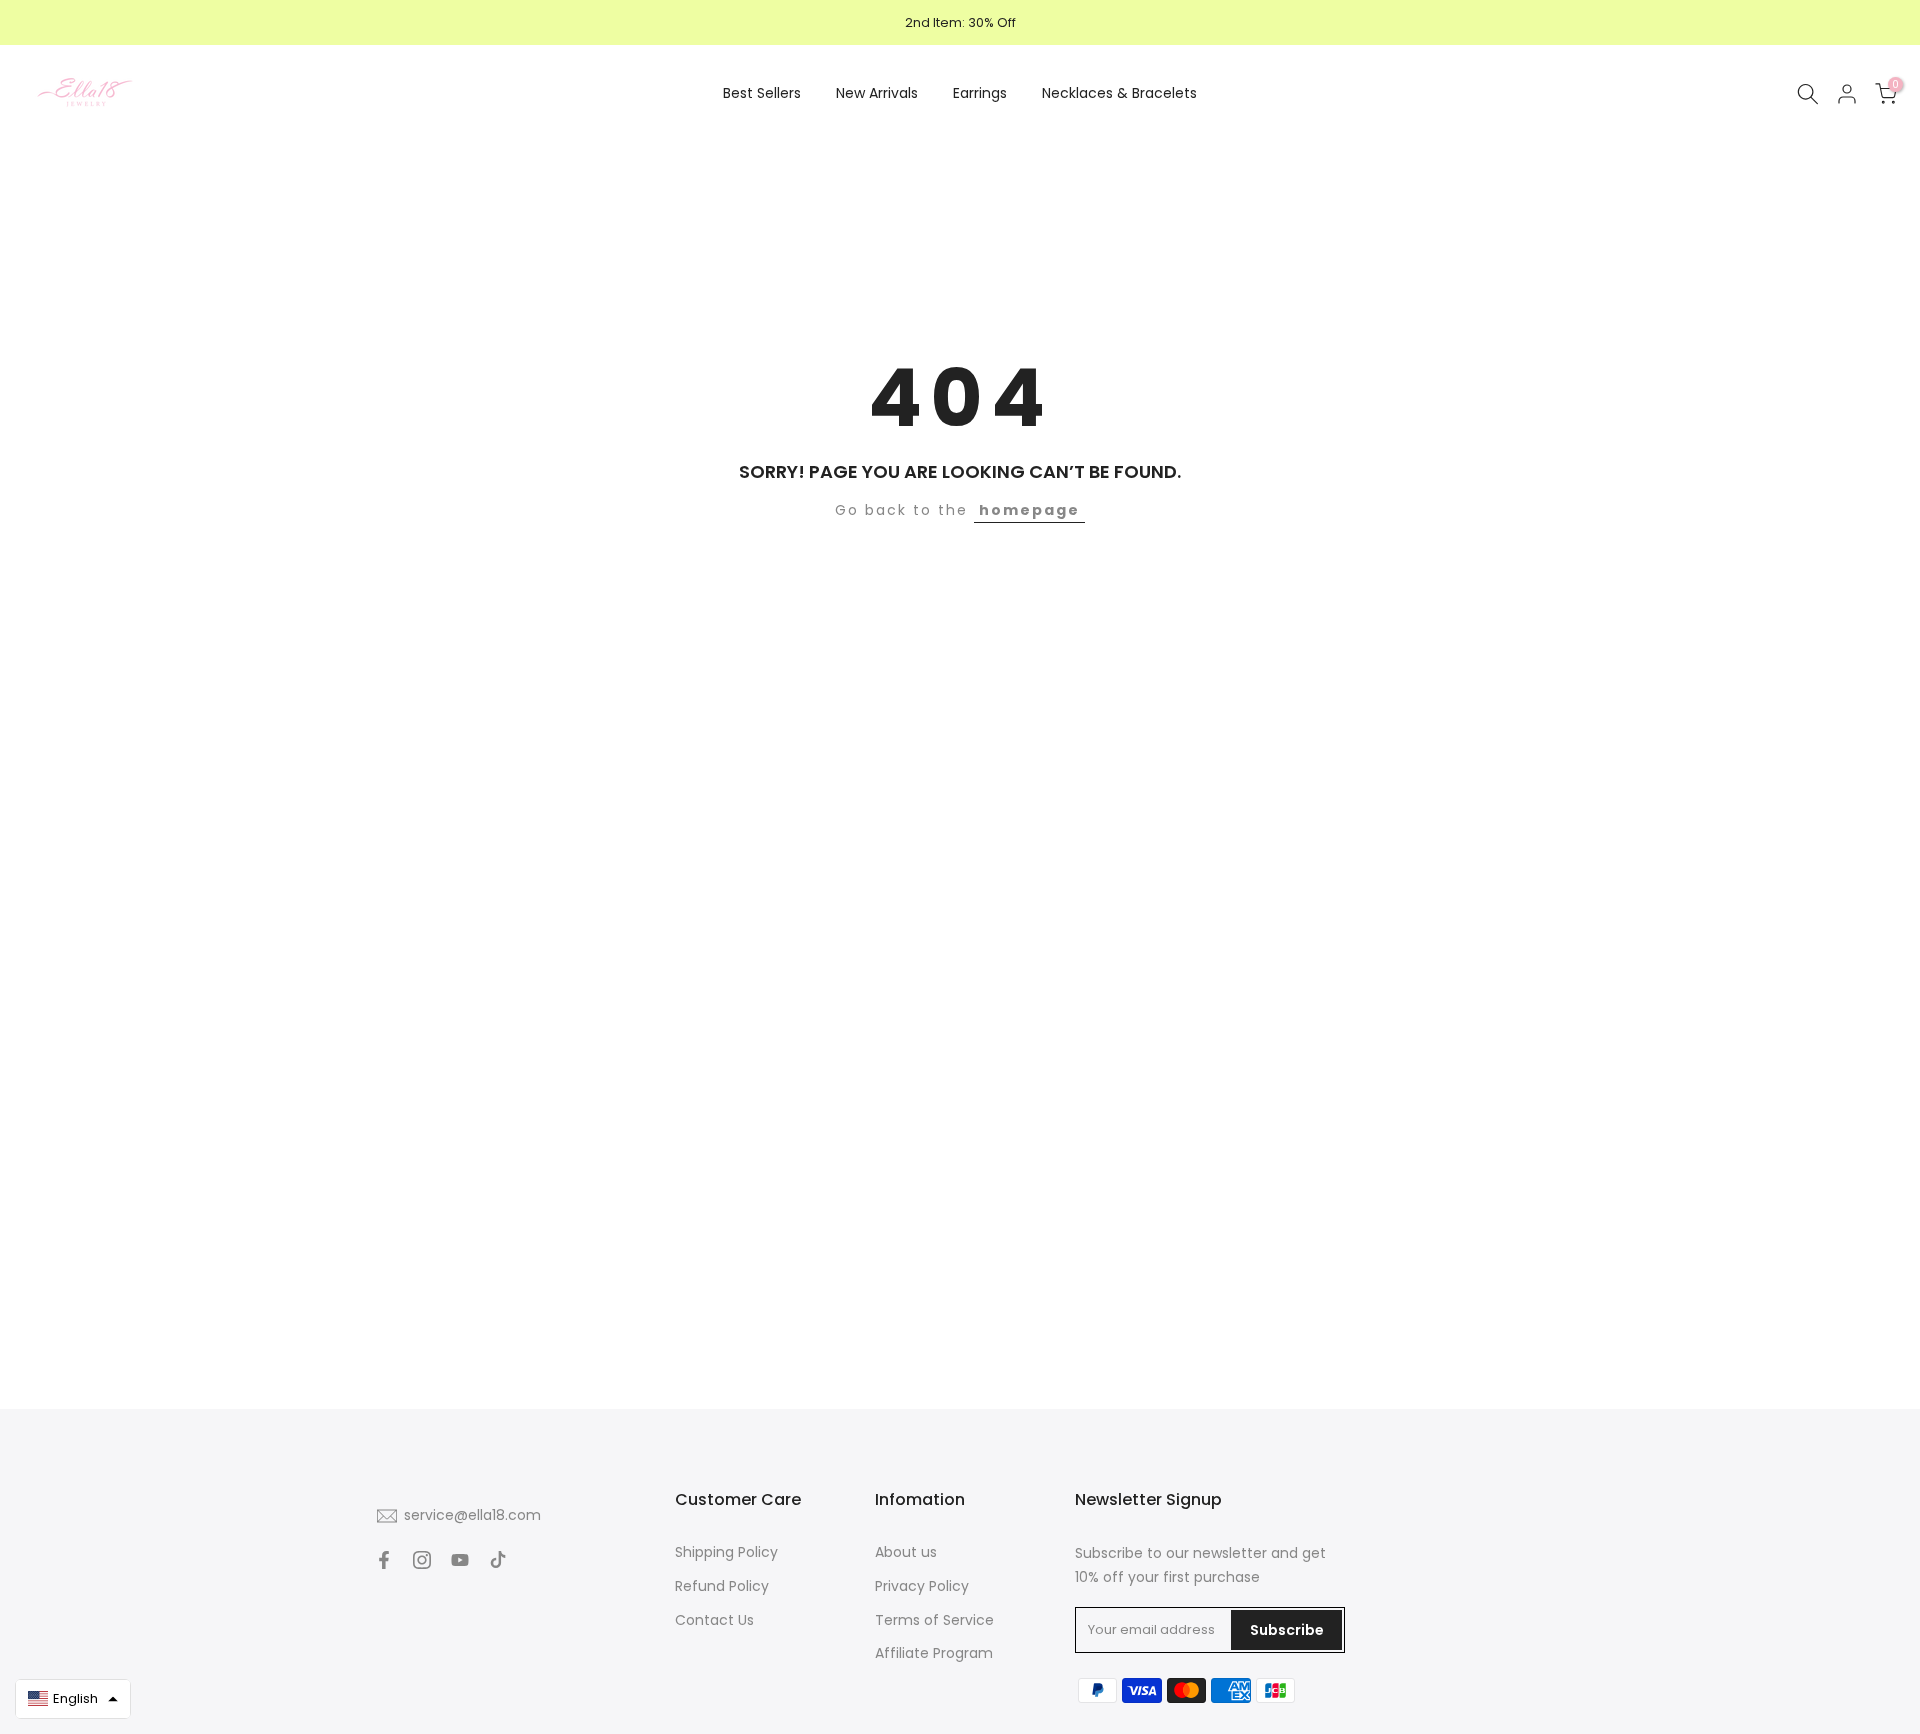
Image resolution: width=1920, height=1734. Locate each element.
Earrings (980, 93)
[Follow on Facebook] (384, 1560)
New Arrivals (877, 93)
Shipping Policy (726, 1552)
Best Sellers (762, 93)
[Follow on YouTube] (460, 1560)
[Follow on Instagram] (422, 1560)
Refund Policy (722, 1586)
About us (906, 1552)
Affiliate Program (934, 1653)
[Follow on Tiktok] (498, 1560)
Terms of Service (934, 1620)
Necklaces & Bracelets (1119, 93)
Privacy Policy (922, 1586)
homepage (1029, 510)
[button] (73, 1699)
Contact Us (714, 1620)
